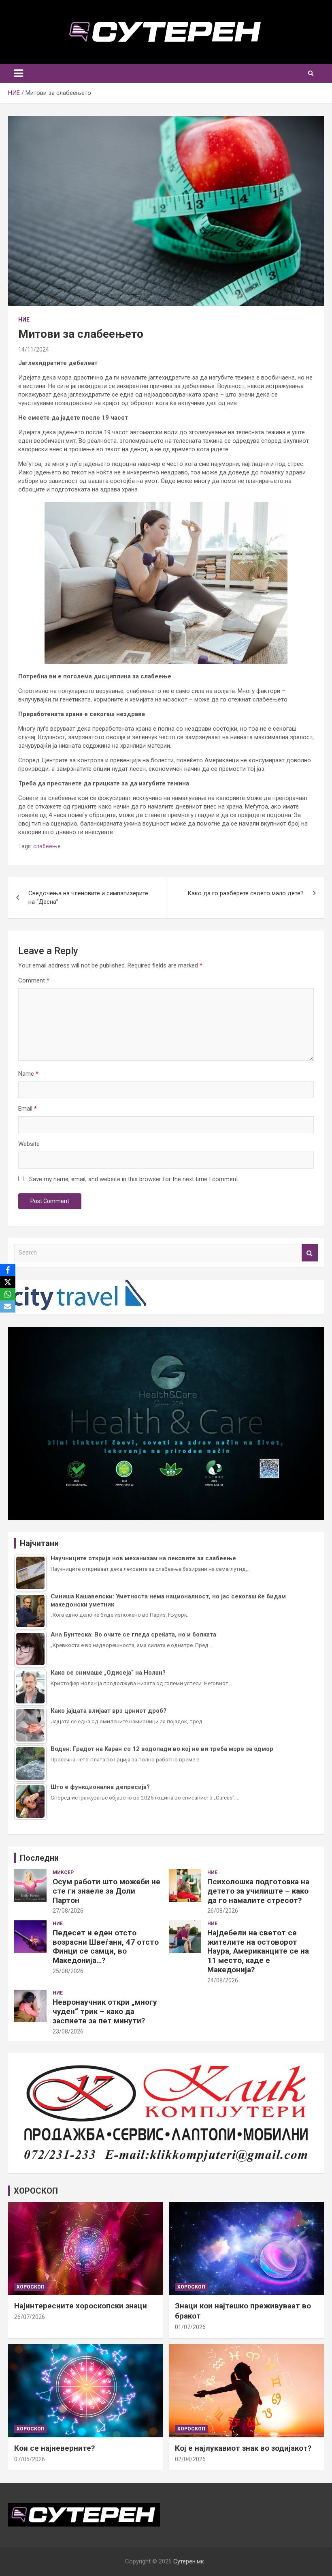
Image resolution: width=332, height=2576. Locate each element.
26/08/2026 (223, 1911)
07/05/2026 (30, 2459)
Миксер (63, 1872)
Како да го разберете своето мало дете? (246, 893)
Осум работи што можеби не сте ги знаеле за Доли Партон (106, 1891)
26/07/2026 (30, 2317)
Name (28, 1074)
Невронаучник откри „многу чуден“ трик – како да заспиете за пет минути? (105, 2011)
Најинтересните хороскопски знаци (81, 2306)
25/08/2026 (68, 1971)
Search (310, 1253)
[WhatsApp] (8, 1294)
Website (29, 1144)
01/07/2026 (190, 2327)
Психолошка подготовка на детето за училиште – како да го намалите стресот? (258, 1891)
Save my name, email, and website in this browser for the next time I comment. (134, 1179)
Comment (34, 980)
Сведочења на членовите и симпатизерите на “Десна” (88, 898)
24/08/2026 (223, 1980)
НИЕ (24, 320)
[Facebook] (8, 1270)
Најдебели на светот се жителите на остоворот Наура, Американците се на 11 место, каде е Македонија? (258, 1951)
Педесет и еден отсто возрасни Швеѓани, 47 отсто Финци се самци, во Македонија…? (106, 1946)
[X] (8, 1282)
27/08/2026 (68, 1911)
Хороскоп (31, 2287)
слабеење (47, 846)
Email (28, 1109)
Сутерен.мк (189, 2561)
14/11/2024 (34, 350)
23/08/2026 (68, 2031)
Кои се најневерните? (54, 2448)
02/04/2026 (190, 2459)
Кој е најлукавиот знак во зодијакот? (243, 2448)
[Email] (8, 1306)
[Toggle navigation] (19, 73)
